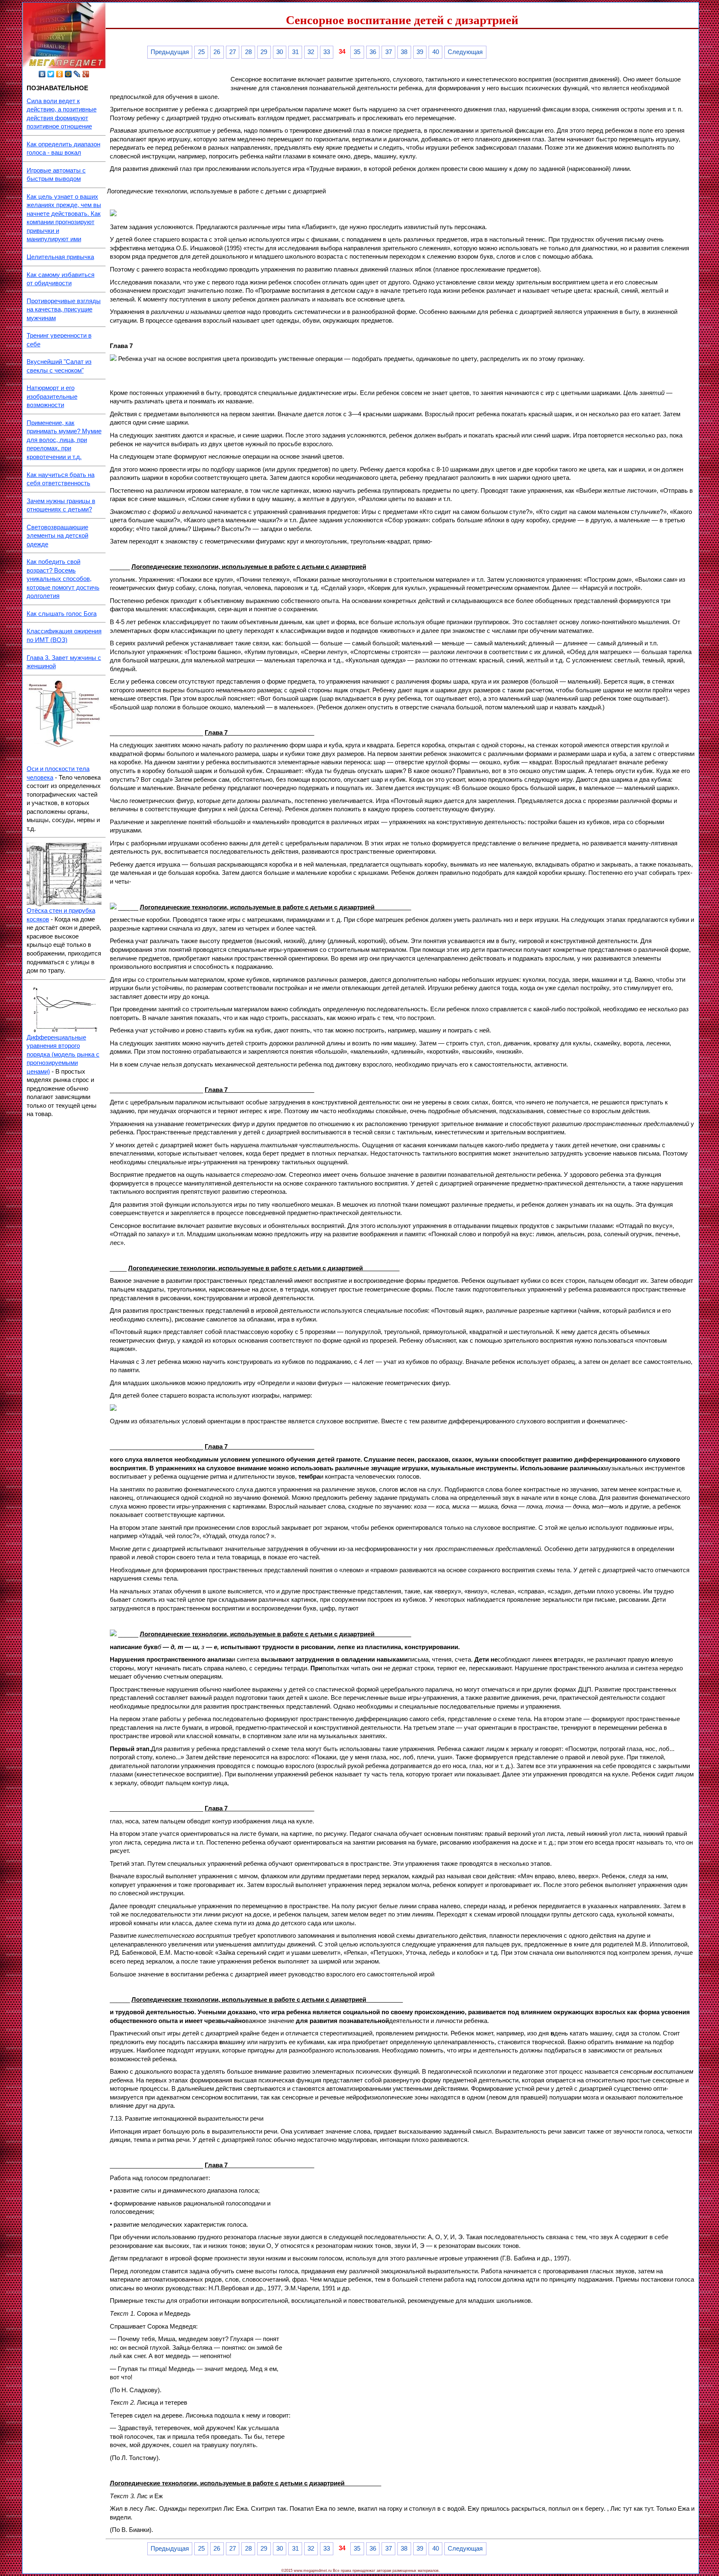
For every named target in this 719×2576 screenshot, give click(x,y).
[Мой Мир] (68, 74)
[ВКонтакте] (42, 74)
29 (264, 52)
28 (248, 52)
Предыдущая (170, 52)
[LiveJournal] (77, 74)
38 (404, 52)
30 (280, 52)
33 (327, 52)
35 (357, 52)
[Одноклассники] (60, 74)
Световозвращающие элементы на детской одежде (57, 536)
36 (373, 52)
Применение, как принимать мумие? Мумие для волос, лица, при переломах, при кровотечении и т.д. (64, 440)
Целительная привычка (60, 257)
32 (311, 52)
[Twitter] (51, 74)
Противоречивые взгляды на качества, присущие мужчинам (64, 310)
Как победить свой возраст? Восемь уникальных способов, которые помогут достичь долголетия (63, 579)
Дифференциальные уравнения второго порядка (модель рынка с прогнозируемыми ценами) (63, 1055)
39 (420, 52)
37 (389, 52)
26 (217, 52)
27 (233, 52)
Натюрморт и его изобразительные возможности (52, 396)
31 (295, 52)
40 (436, 52)
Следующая (465, 52)
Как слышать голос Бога (62, 614)
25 (201, 52)
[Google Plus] (86, 74)
